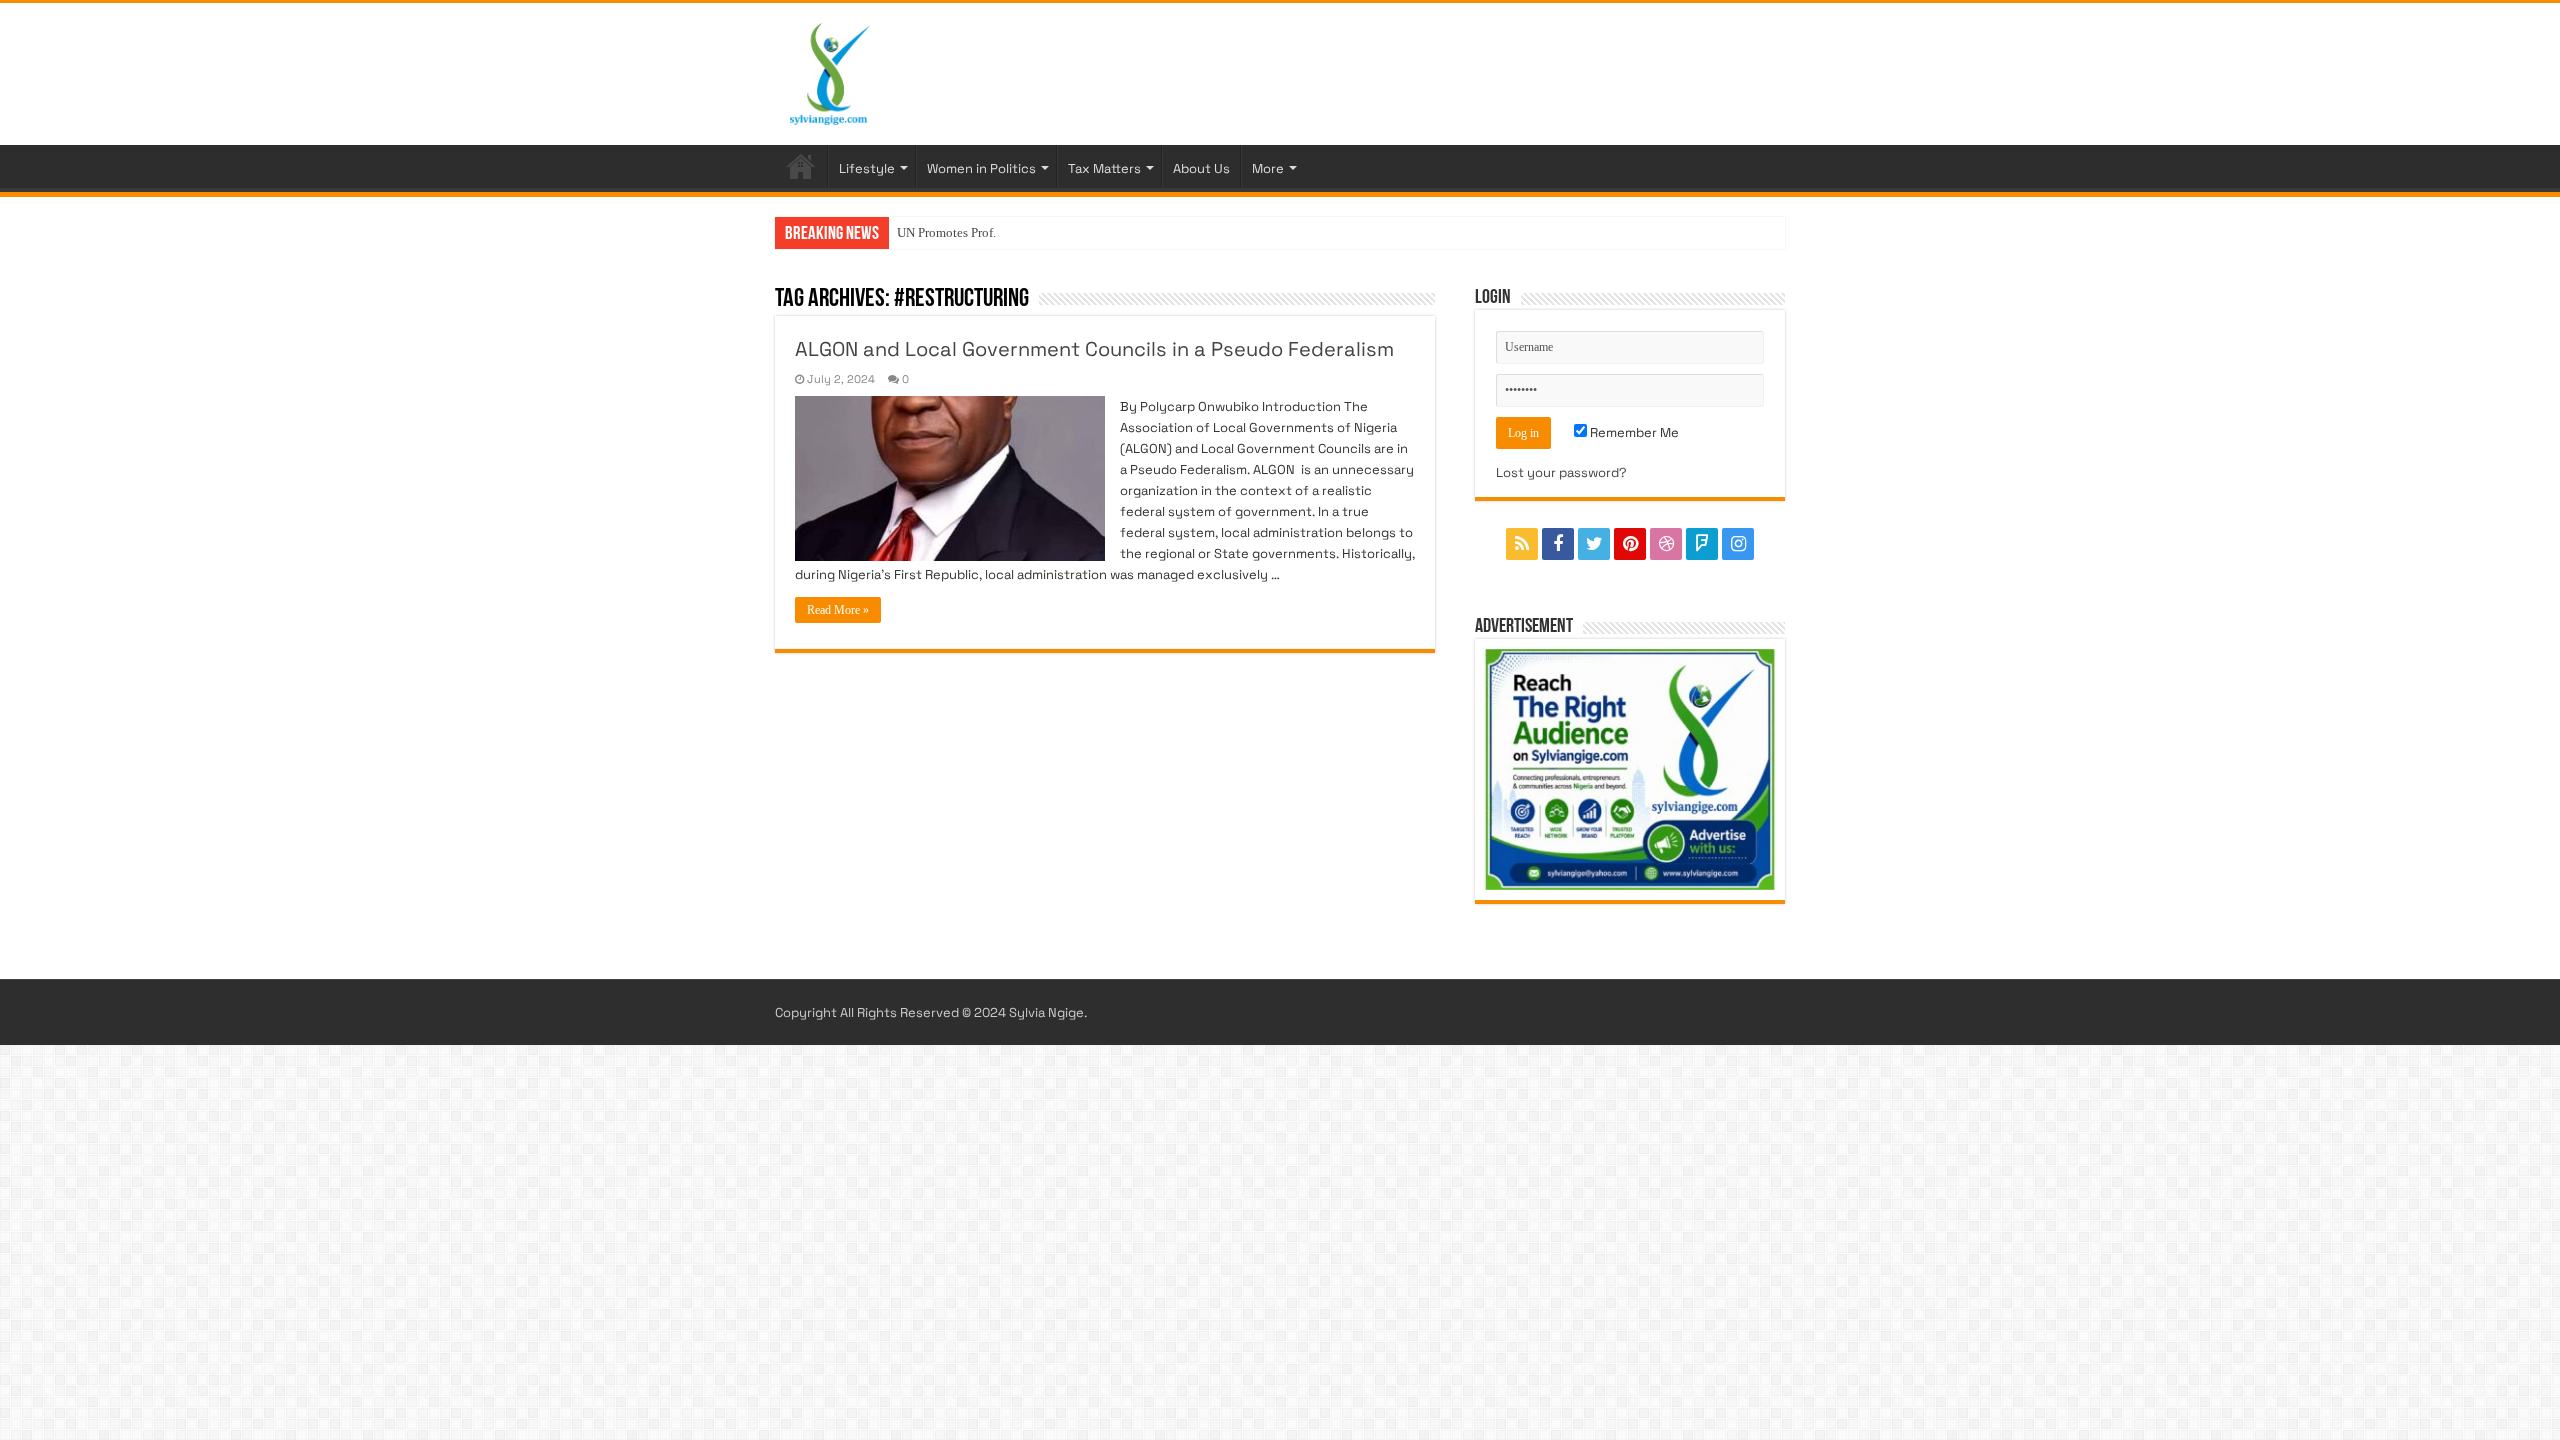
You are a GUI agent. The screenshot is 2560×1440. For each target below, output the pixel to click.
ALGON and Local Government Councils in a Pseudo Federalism (1094, 349)
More (1268, 168)
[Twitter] (1594, 544)
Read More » (838, 610)
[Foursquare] (1702, 544)
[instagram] (1738, 544)
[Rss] (1522, 544)
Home (801, 166)
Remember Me (1633, 432)
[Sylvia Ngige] (830, 70)
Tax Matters (1104, 168)
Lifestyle (867, 168)
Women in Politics (981, 168)
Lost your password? (1561, 472)
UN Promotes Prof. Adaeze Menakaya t (1001, 232)
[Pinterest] (1630, 544)
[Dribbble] (1666, 544)
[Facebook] (1558, 544)
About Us (1201, 168)
